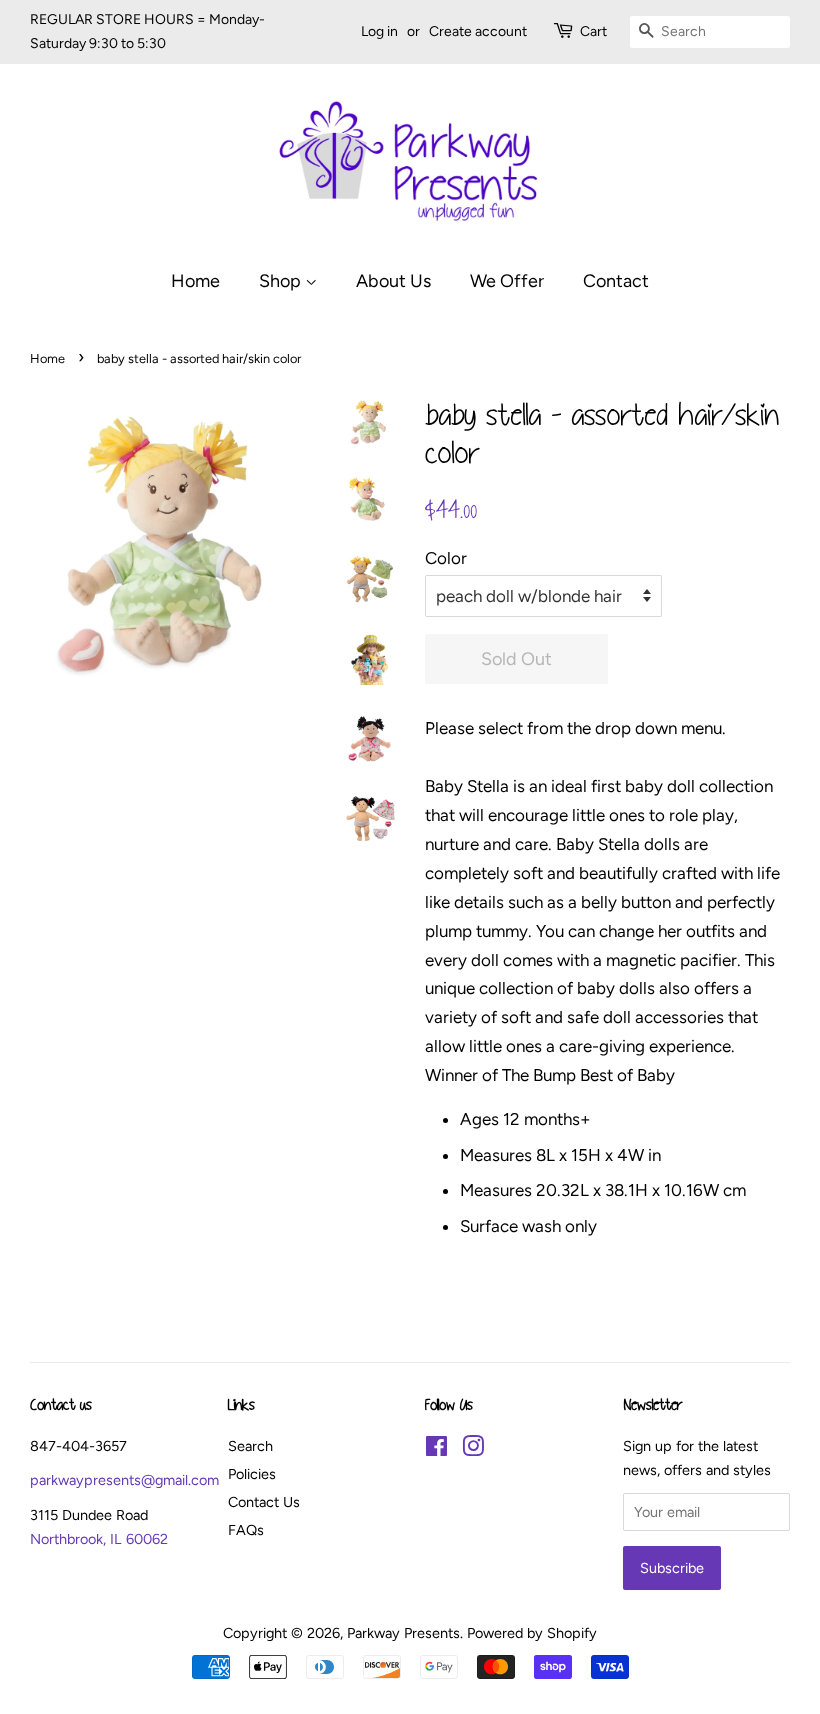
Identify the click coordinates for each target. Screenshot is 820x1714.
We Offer (507, 280)
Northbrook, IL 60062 (99, 1539)
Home (195, 280)
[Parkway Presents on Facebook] (436, 1450)
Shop (282, 280)
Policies (252, 1474)
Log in (379, 31)
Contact (616, 280)
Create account (478, 31)
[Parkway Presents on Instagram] (473, 1450)
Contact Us (264, 1502)
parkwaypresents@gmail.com (124, 1480)
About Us (393, 280)
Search (250, 1446)
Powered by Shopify (532, 1633)
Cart (593, 31)
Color (446, 558)
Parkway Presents (403, 1633)
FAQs (246, 1530)
